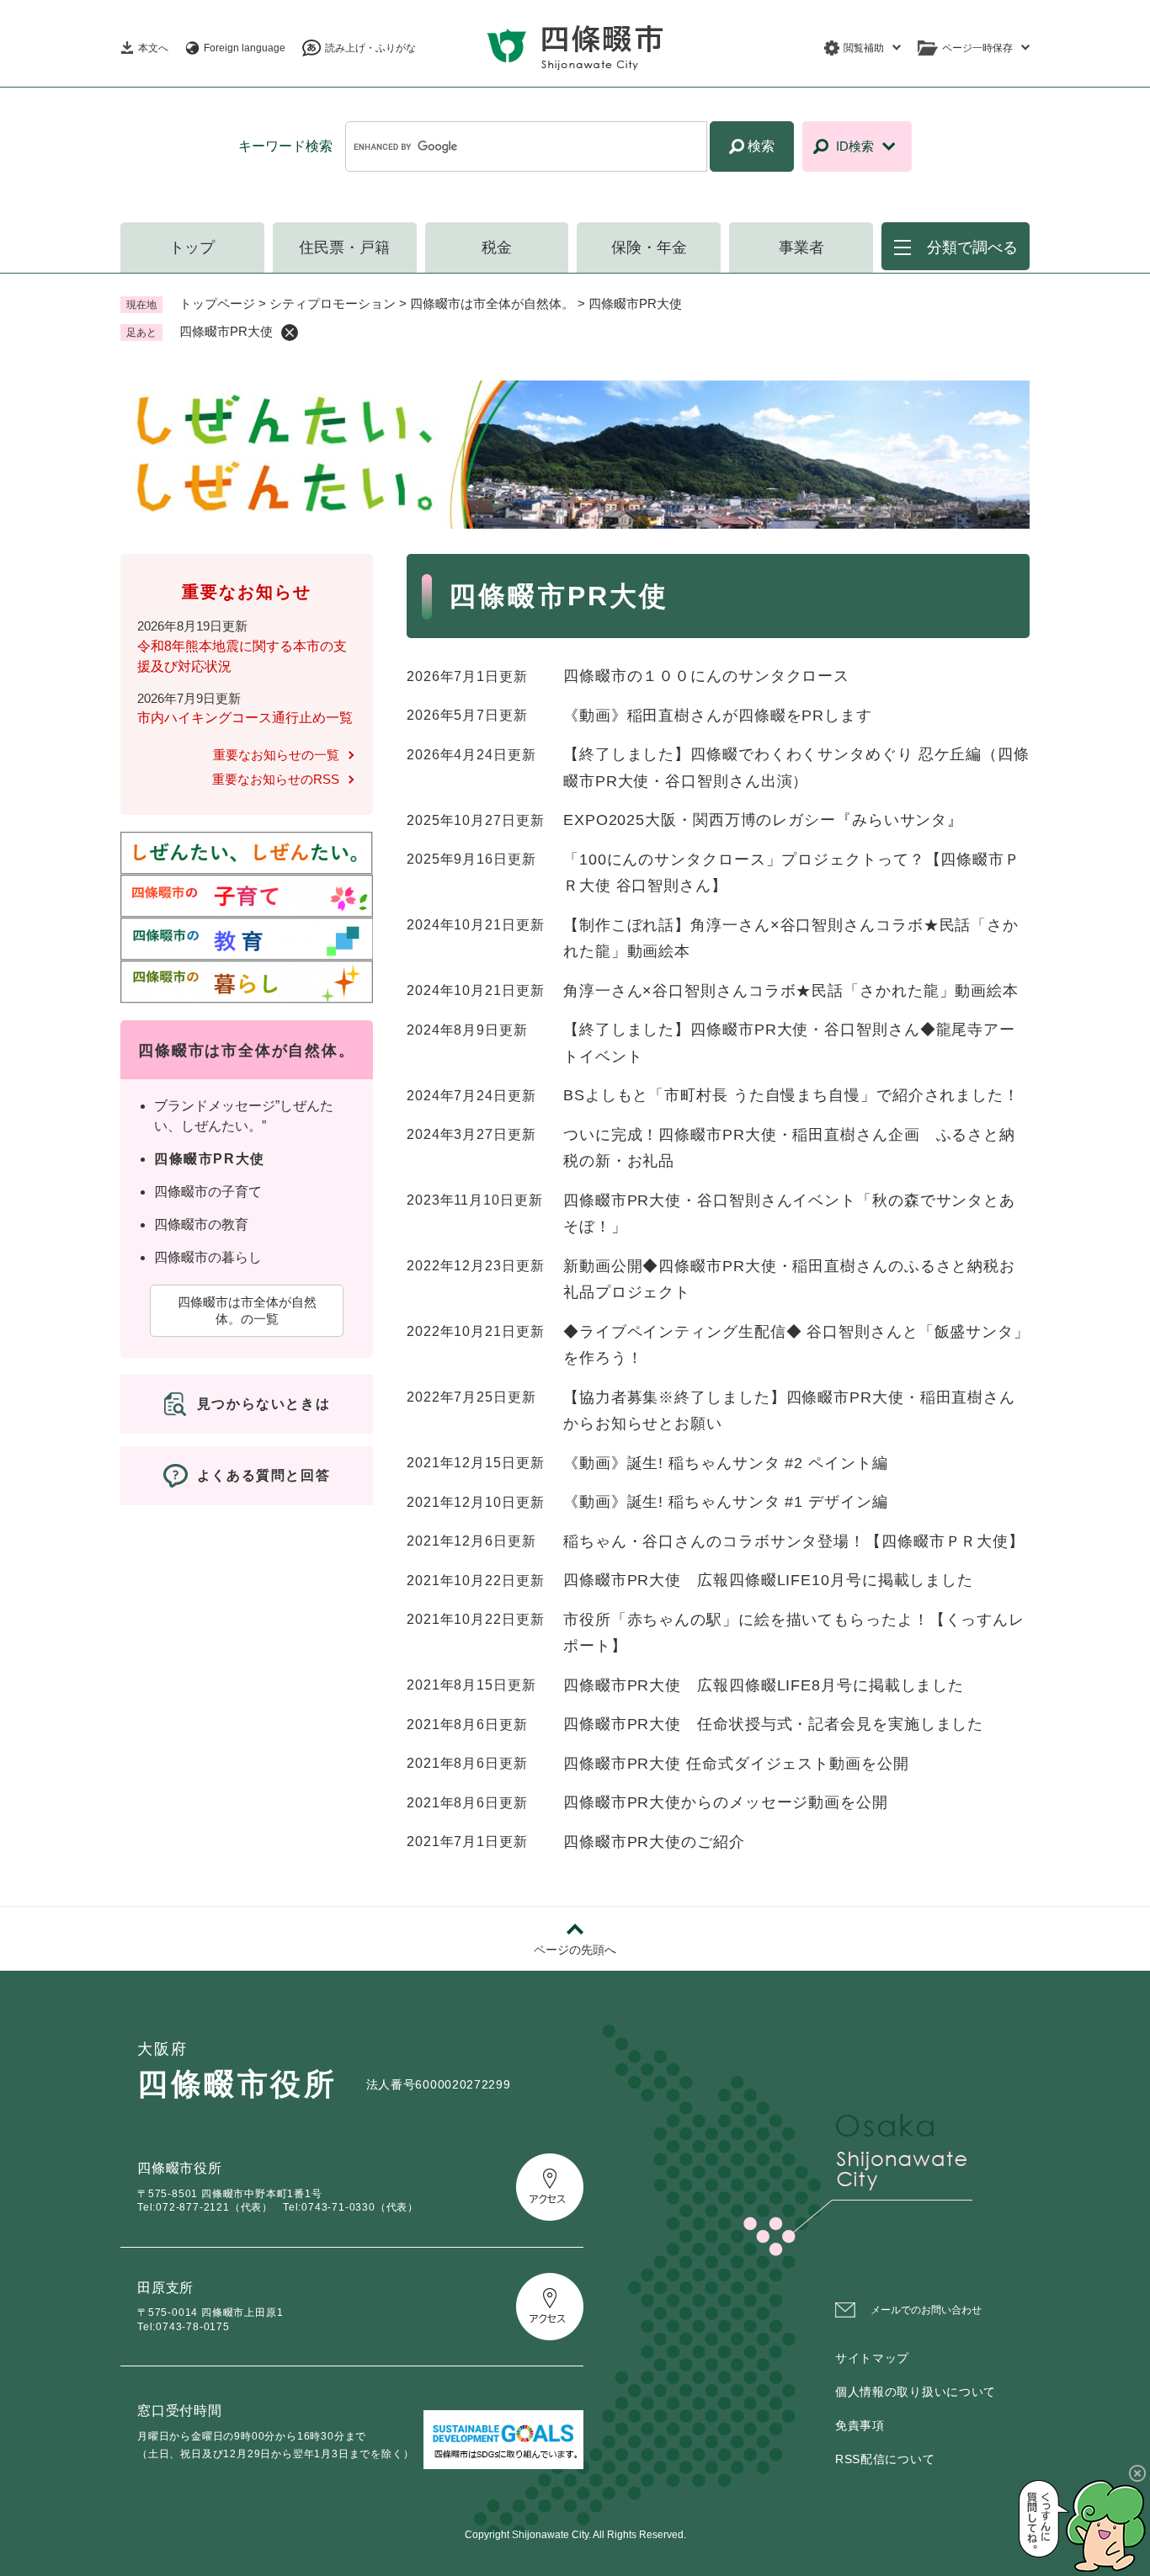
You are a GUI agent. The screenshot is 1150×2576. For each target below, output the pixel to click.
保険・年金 (649, 247)
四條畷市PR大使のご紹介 (654, 1842)
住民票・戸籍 (344, 247)
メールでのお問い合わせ (926, 2310)
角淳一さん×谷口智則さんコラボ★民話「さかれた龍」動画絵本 (791, 991)
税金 (497, 247)
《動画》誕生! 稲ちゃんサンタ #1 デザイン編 (726, 1502)
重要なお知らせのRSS (276, 779)
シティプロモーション (333, 303)
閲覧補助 (864, 48)
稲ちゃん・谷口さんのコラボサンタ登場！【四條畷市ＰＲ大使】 (794, 1541)
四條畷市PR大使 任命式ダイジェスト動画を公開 (736, 1764)
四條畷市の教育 (201, 1224)
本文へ (153, 48)
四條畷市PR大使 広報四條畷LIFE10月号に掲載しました (768, 1580)
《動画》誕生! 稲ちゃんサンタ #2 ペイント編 (726, 1463)
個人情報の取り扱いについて (916, 2392)
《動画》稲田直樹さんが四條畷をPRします (718, 716)
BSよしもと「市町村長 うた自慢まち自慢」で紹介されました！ (791, 1095)
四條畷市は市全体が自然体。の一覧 (247, 1310)
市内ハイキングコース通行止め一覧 (245, 718)
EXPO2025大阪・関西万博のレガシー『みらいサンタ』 (763, 820)
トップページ (217, 303)
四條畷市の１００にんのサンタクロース (706, 676)
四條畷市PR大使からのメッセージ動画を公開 (726, 1802)
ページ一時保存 (977, 48)
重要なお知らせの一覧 (276, 755)
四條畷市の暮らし (208, 1257)
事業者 (801, 247)
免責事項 (860, 2425)
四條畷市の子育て (208, 1192)
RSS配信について (885, 2459)
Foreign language (245, 48)
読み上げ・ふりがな (370, 48)
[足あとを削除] (290, 333)
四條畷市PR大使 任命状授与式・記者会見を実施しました (773, 1724)
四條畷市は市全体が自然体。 (492, 303)
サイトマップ (872, 2358)
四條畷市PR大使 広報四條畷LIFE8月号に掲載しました (764, 1685)
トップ (192, 247)
